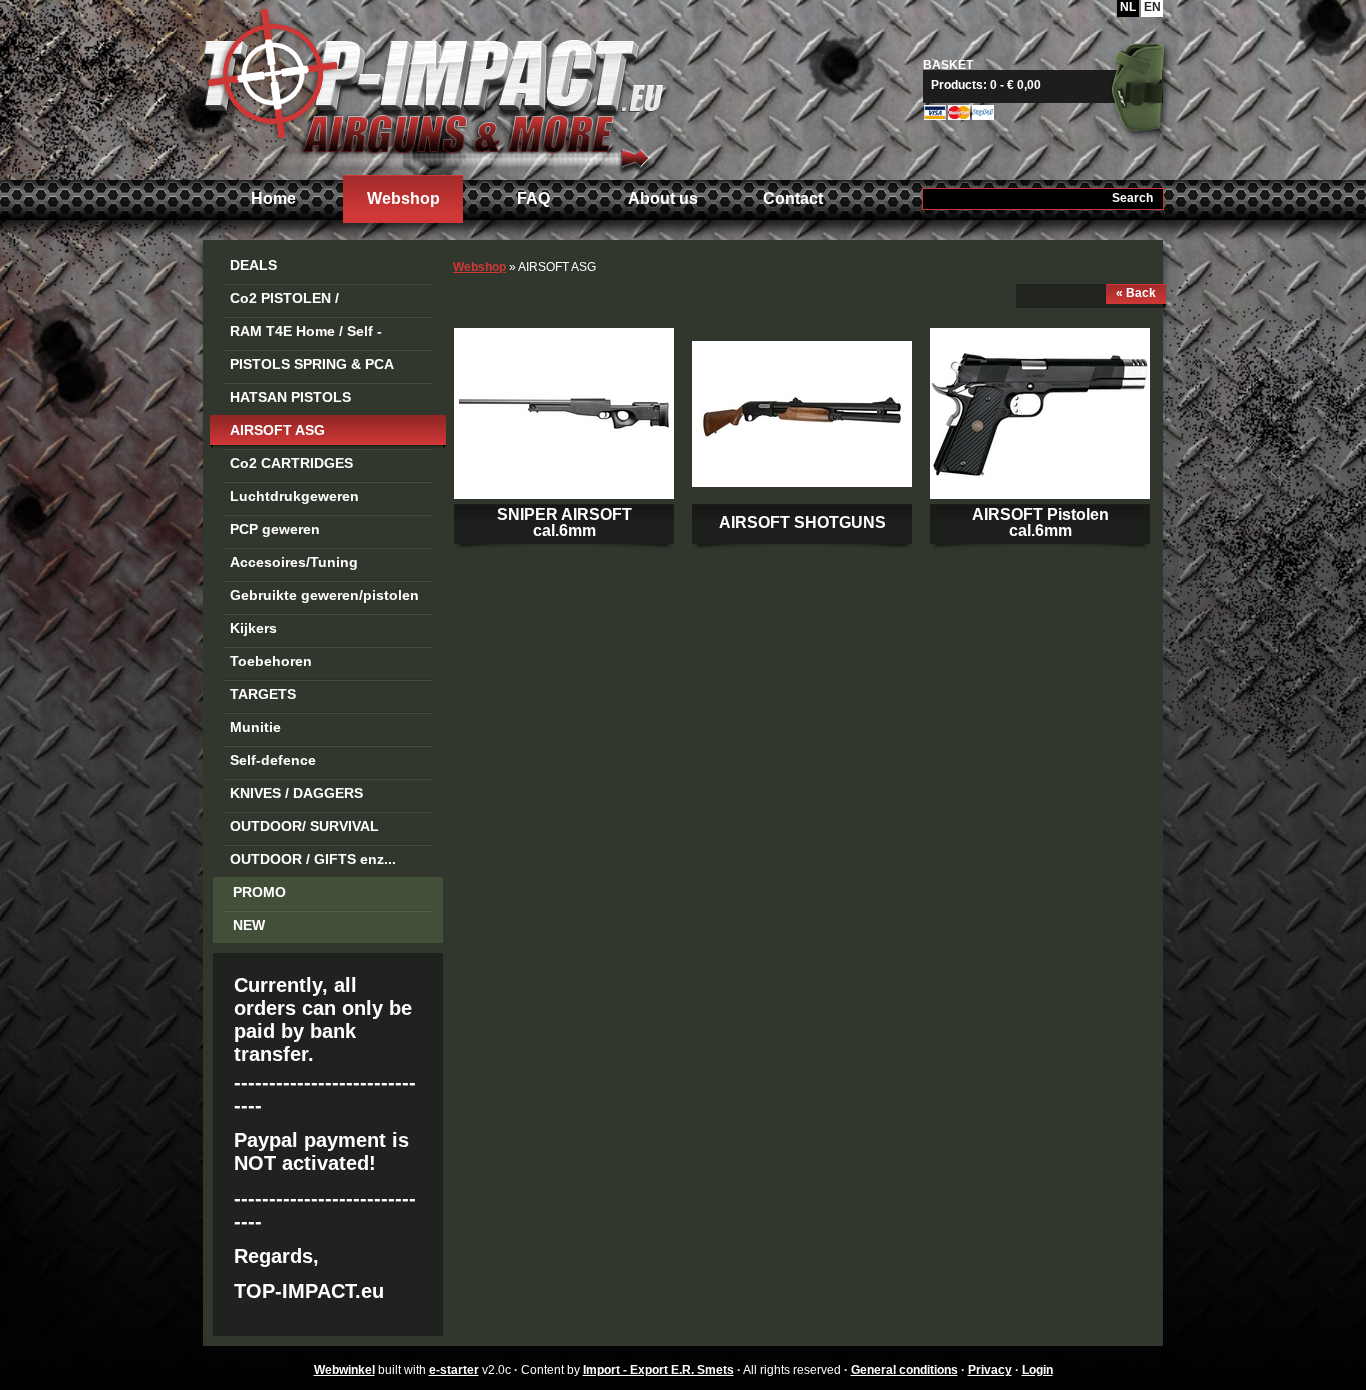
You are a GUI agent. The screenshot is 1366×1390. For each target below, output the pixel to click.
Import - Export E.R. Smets (433, 87)
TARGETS (263, 694)
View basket (1050, 85)
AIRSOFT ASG (277, 430)
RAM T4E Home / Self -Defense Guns (306, 334)
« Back (1136, 293)
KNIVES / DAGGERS (296, 793)
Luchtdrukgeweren (294, 496)
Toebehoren (271, 661)
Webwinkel (344, 1370)
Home (273, 198)
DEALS (253, 265)
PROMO (259, 892)
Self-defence (273, 760)
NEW (249, 925)
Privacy (990, 1370)
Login (1037, 1370)
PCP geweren (275, 529)
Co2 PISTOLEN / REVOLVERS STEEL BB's (314, 301)
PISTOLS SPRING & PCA (312, 364)
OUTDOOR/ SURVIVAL (304, 826)
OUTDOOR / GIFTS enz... (313, 859)
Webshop (403, 198)
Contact (793, 198)
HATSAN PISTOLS (290, 397)
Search (1132, 198)
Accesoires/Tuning (294, 562)
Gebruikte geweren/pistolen (324, 595)
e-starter (454, 1370)
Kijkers (253, 628)
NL (1128, 7)
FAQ (533, 198)
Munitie (255, 727)
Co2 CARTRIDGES (291, 463)
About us (663, 198)
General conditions (904, 1370)
